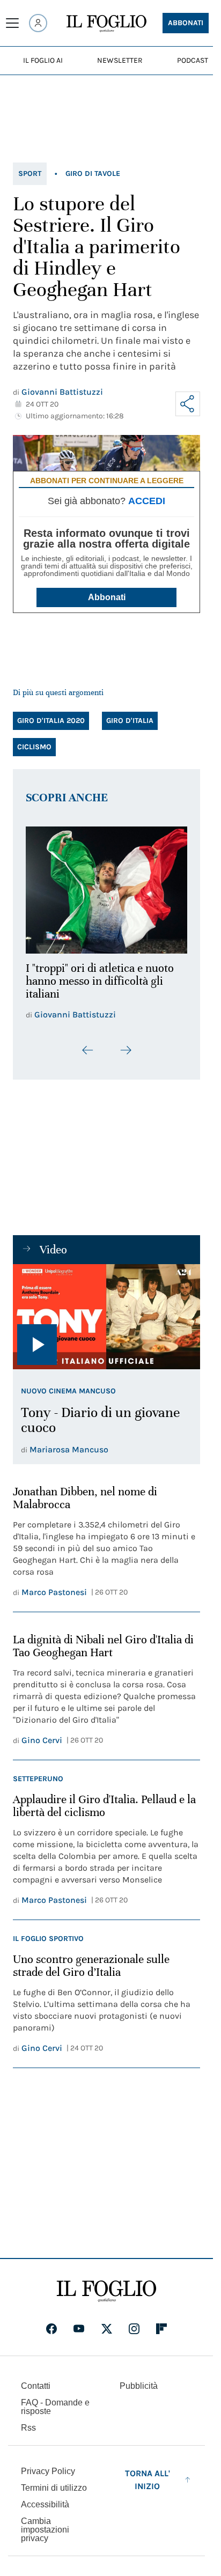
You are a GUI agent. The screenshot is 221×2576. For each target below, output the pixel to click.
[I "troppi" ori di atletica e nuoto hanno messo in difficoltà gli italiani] (106, 887)
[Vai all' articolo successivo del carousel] (126, 1044)
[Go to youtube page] (79, 2323)
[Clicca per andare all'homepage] (106, 2285)
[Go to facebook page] (51, 2323)
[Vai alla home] (106, 24)
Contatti (36, 2380)
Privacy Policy (48, 2465)
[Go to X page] (107, 2323)
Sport (30, 174)
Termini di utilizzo (54, 2482)
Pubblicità (139, 2380)
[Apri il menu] (12, 23)
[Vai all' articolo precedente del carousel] (88, 1044)
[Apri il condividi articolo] (188, 404)
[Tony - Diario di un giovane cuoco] (106, 1310)
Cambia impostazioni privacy (45, 2524)
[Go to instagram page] (134, 2323)
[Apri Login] (38, 23)
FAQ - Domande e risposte (55, 2401)
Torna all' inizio (148, 2474)
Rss (28, 2422)
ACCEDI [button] (147, 501)
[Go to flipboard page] (161, 2323)
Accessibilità (45, 2499)
